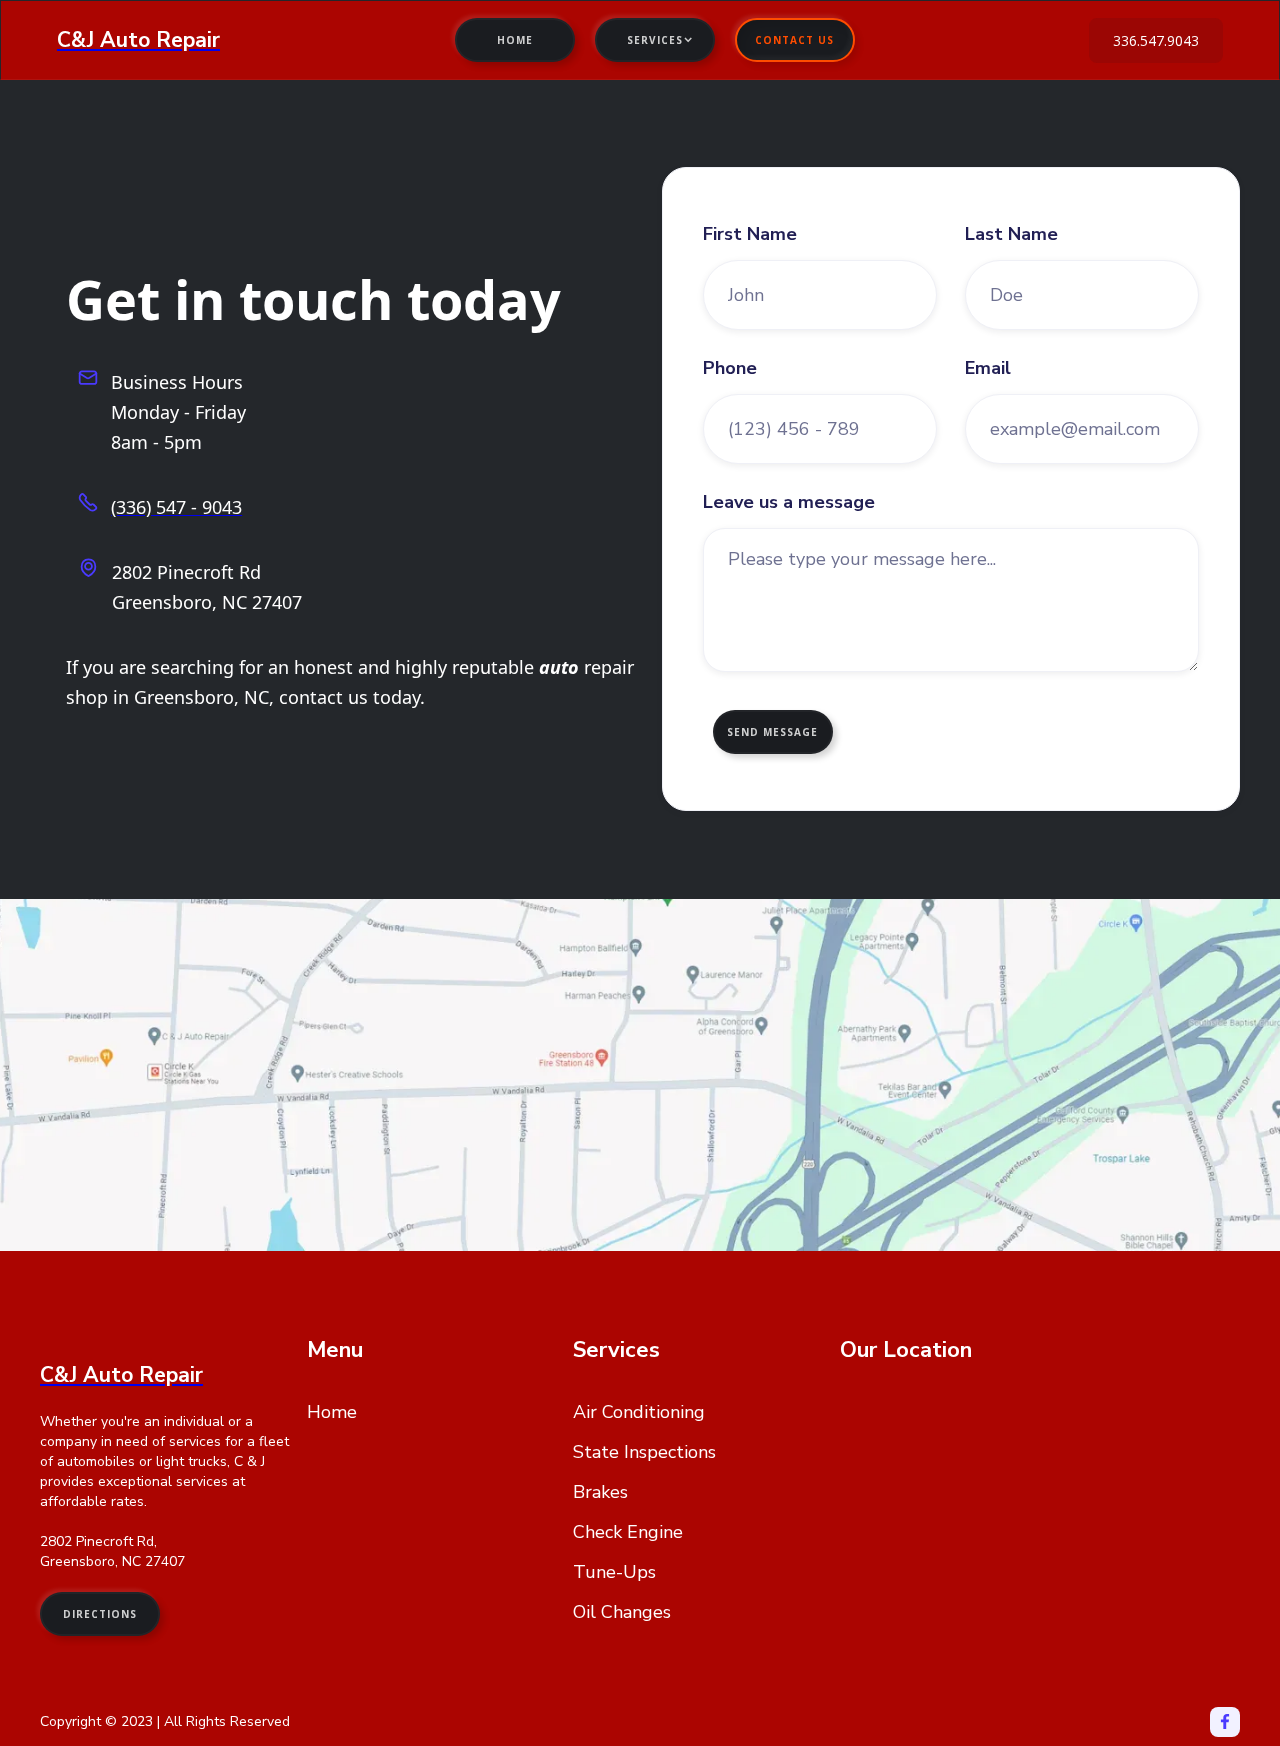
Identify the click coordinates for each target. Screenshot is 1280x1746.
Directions (100, 1614)
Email (988, 368)
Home (515, 40)
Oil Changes (622, 1612)
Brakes (600, 1492)
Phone (730, 368)
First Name (750, 234)
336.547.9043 (1156, 40)
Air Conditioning (639, 1412)
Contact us (794, 40)
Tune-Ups (614, 1572)
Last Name (1011, 234)
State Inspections (644, 1452)
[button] (655, 40)
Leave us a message (789, 502)
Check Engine (628, 1532)
